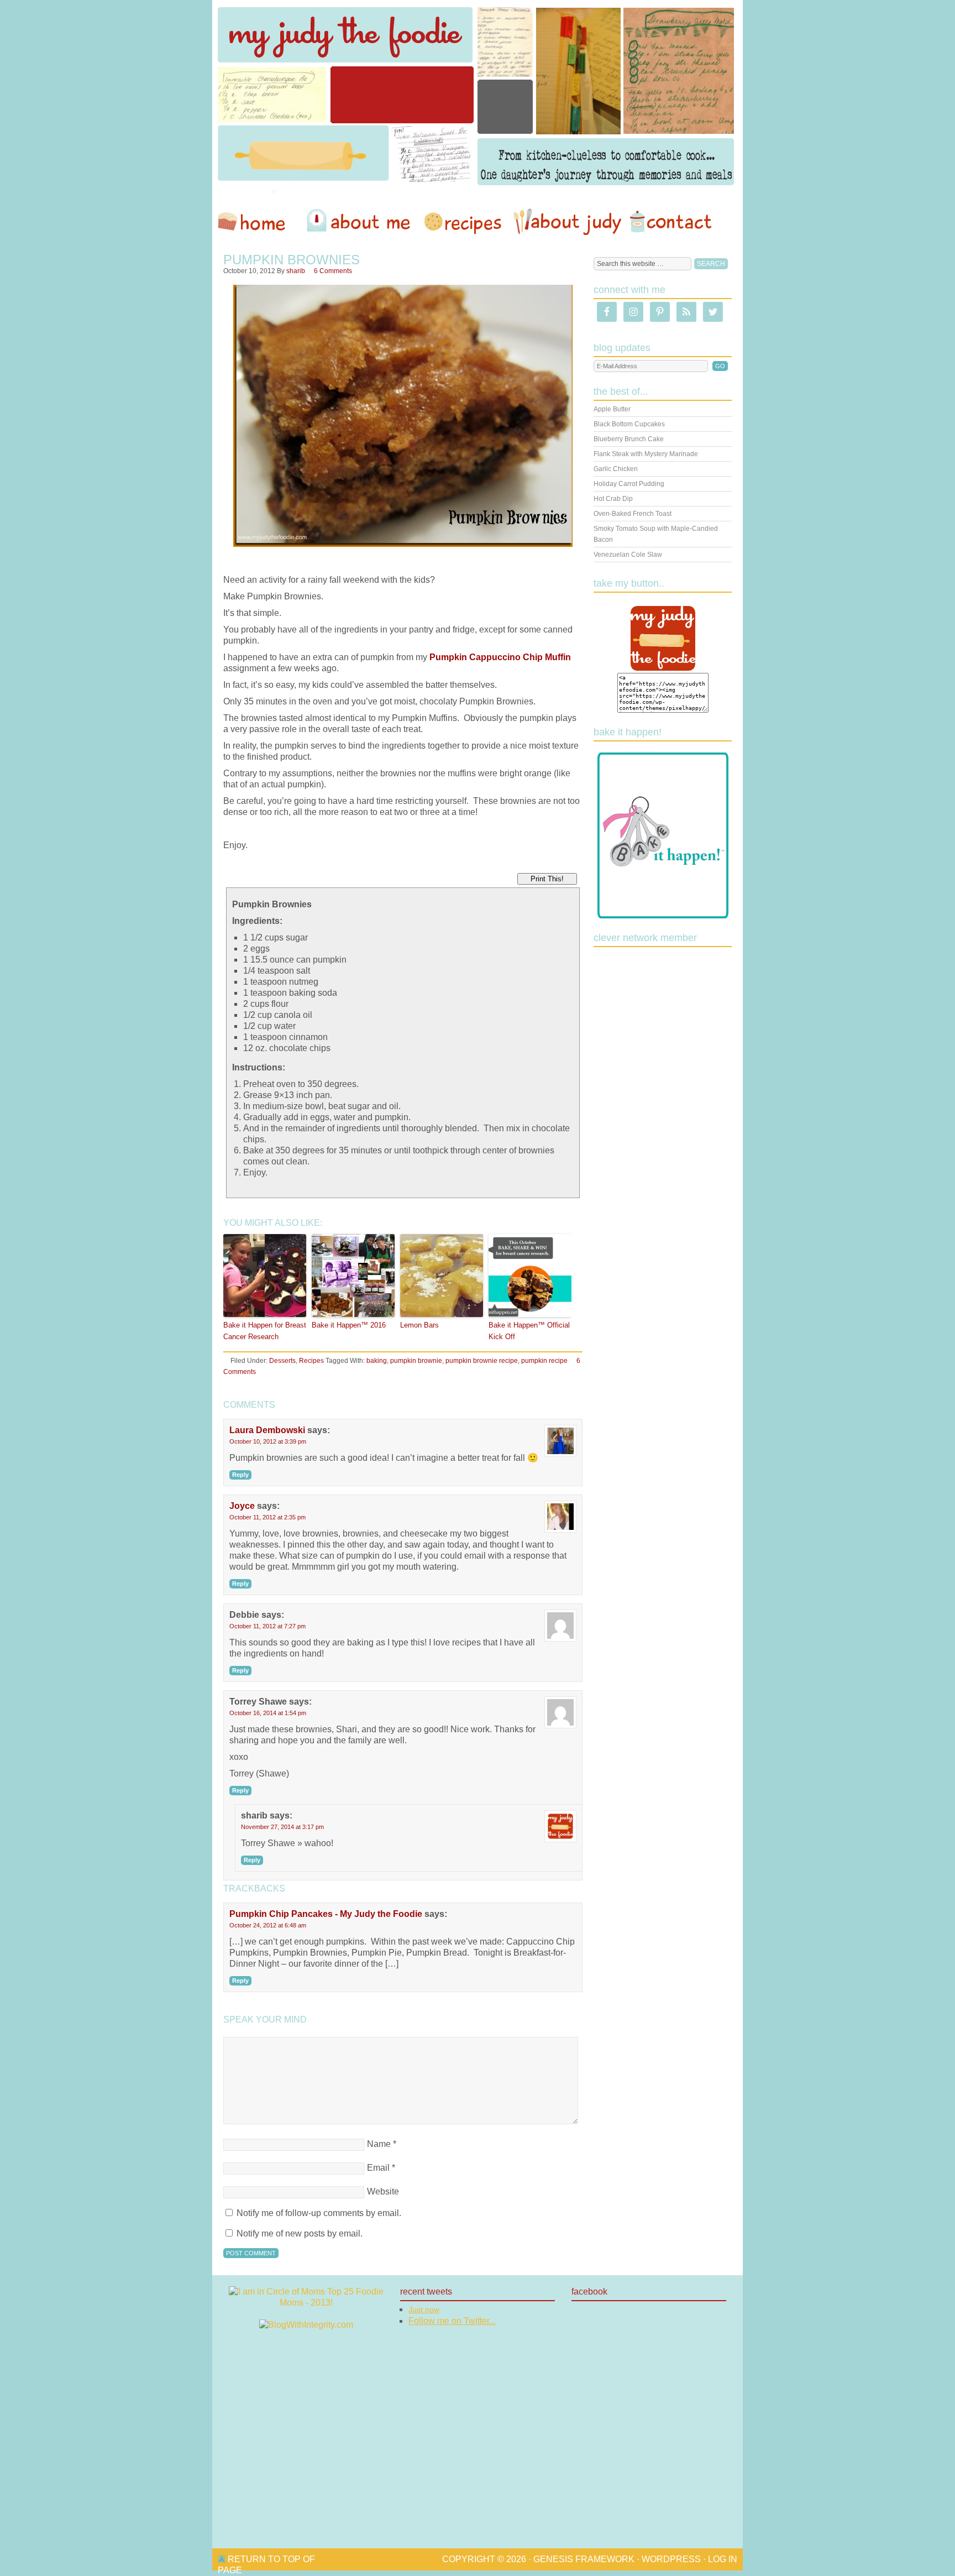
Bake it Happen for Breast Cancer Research (265, 1331)
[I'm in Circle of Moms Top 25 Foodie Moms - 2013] (306, 2303)
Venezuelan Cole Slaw (628, 555)
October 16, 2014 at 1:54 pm (268, 1713)
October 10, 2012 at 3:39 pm (268, 1441)
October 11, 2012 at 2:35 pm (267, 1517)
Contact (670, 222)
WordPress (671, 2559)
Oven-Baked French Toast (633, 514)
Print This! (547, 879)
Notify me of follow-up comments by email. (319, 2213)
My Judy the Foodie (478, 97)
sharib (296, 271)
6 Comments (333, 271)
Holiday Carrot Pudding (629, 484)
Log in (723, 2559)
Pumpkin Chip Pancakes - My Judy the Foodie (326, 1914)
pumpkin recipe (544, 1361)
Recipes (464, 222)
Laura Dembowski (267, 1430)
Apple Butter (612, 409)
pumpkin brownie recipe (482, 1361)
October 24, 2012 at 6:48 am (268, 1925)
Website (383, 2191)
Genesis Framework (584, 2559)
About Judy (567, 222)
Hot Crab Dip (613, 499)
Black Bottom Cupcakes (629, 424)
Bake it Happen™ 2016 (349, 1325)
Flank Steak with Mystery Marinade (646, 454)
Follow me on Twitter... (452, 2321)
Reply (240, 1475)
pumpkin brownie (416, 1361)
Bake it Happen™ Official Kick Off (529, 1331)
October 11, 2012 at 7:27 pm (267, 1626)
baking (377, 1361)
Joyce (242, 1506)
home (257, 222)
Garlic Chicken (616, 469)
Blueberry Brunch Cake (629, 439)
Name (379, 2144)
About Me (360, 222)
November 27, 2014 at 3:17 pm (282, 1827)
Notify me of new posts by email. (300, 2233)
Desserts (282, 1361)
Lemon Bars (419, 1325)
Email (378, 2168)
